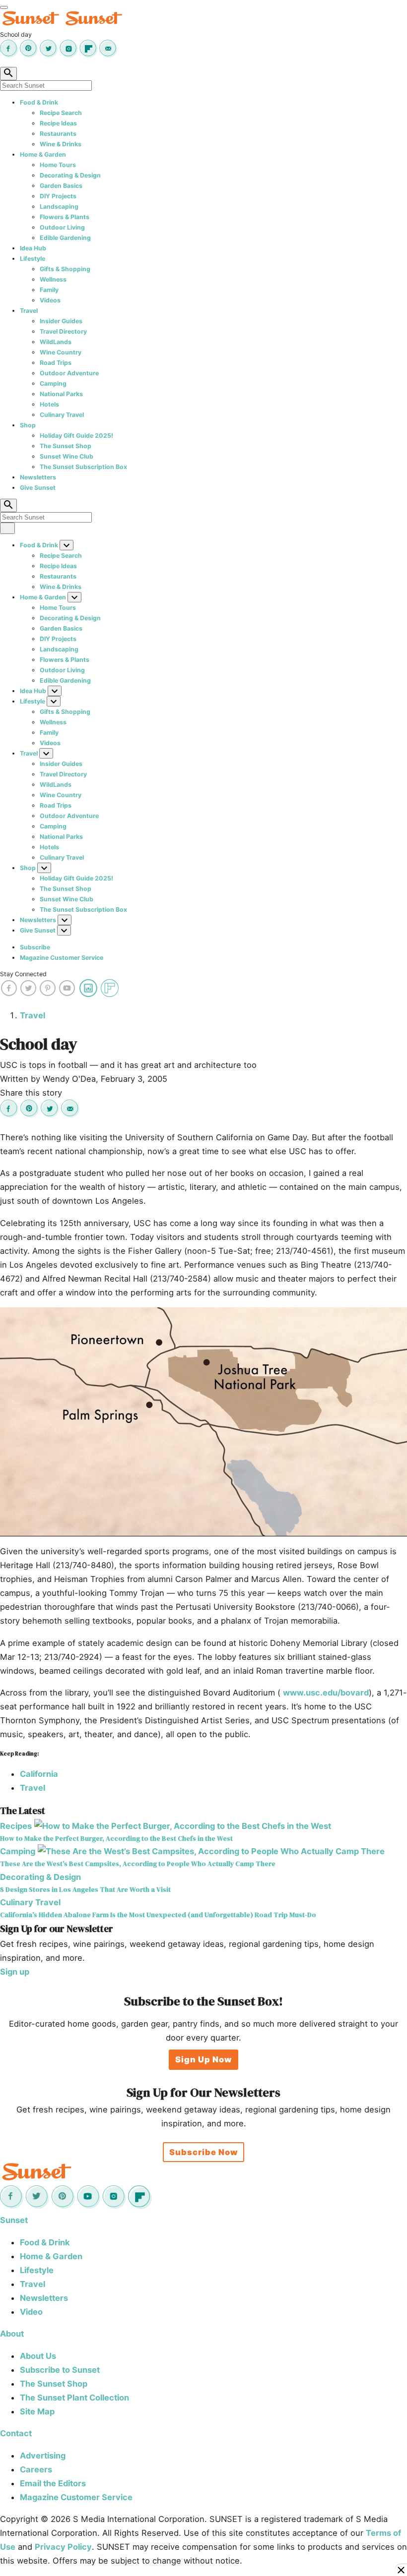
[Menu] (4, 7)
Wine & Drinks (61, 144)
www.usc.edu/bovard (326, 1693)
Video (31, 2312)
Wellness (53, 279)
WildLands (56, 342)
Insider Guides (61, 321)
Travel (29, 311)
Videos (50, 300)
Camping (53, 383)
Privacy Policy (63, 2547)
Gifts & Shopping (65, 269)
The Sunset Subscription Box (83, 467)
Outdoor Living (62, 227)
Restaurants (58, 134)
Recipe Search (61, 113)
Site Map (37, 2411)
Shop (28, 425)
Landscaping (59, 206)
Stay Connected (23, 974)
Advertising (43, 2456)
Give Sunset (38, 488)
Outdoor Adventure (69, 373)
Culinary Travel (62, 415)
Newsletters (38, 477)
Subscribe (35, 947)
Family (49, 290)
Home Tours (58, 165)
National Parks (61, 394)
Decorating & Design (70, 175)
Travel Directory (63, 331)
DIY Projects (58, 196)
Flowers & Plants (65, 217)
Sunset (14, 2220)
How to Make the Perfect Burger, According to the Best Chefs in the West (116, 1839)
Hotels (49, 404)
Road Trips (56, 363)
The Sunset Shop (66, 446)
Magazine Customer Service (62, 958)
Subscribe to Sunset (60, 2370)
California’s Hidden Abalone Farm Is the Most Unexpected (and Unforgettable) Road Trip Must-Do (158, 1915)
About (12, 2334)
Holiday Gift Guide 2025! (76, 436)
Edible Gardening (65, 238)
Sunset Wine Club (67, 456)
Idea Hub (33, 248)
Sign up (15, 1972)
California (39, 1774)
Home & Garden (43, 154)
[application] (203, 1422)
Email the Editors (53, 2483)
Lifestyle (33, 259)
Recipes (16, 1826)
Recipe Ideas (58, 123)
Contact (16, 2433)
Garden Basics (61, 186)
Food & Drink (39, 102)
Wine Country (61, 352)
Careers (36, 2469)
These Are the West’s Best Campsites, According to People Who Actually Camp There (138, 1864)
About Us (38, 2356)
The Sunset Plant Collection (74, 2398)
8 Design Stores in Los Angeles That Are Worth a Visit (85, 1890)
